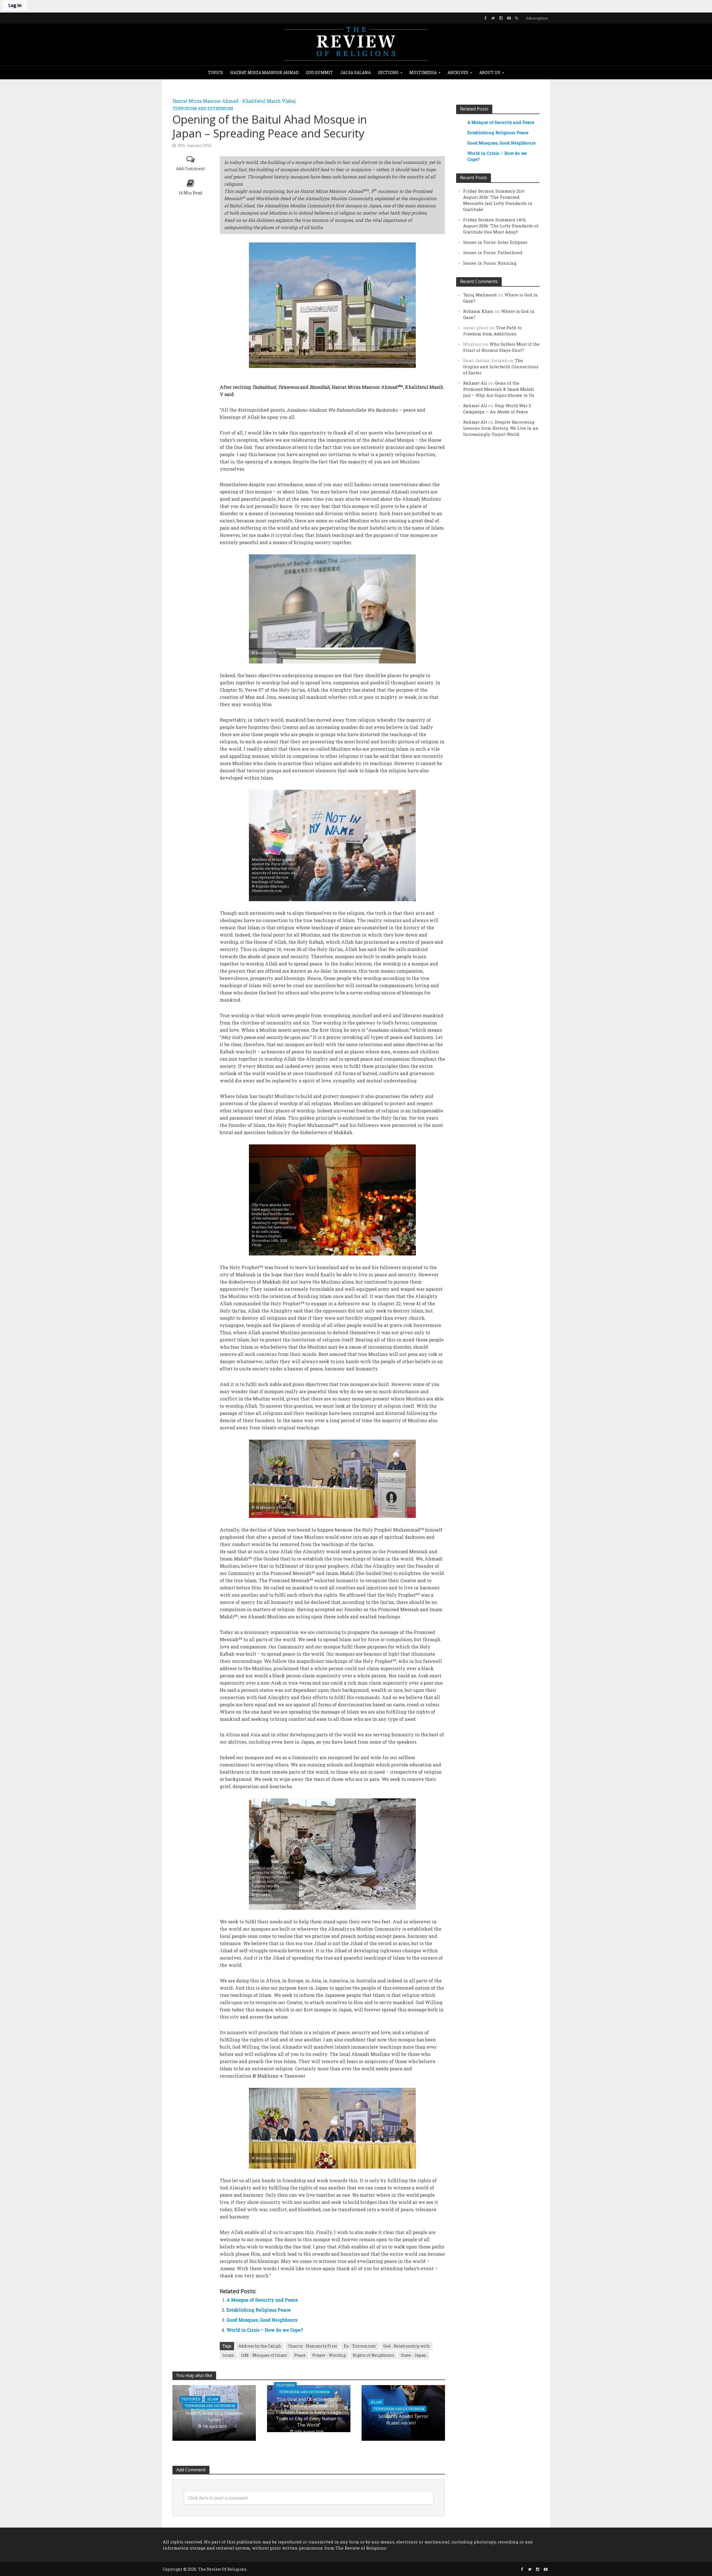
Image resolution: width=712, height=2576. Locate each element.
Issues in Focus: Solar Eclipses (495, 242)
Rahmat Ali (475, 383)
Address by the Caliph (260, 2346)
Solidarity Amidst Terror (403, 2416)
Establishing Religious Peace (259, 2310)
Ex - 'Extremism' (360, 2346)
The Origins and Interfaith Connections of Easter (501, 367)
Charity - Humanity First (312, 2346)
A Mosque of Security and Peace (262, 2300)
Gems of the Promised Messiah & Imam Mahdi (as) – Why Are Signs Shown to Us (499, 389)
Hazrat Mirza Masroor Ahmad (264, 72)
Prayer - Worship (329, 2355)
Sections (388, 72)
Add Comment (191, 169)
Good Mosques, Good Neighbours (262, 2320)
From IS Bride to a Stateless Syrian (214, 2416)
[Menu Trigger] (6, 6)
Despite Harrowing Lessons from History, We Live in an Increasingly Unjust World (501, 428)
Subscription (537, 18)
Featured (191, 2399)
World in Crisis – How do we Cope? (265, 2330)
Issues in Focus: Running (490, 263)
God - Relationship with (407, 2346)
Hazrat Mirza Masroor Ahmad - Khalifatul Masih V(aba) (234, 101)
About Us (490, 72)
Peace (300, 2355)
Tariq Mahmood (480, 295)
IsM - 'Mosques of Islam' (264, 2355)
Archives (458, 72)
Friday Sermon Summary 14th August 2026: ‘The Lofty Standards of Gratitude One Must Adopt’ (501, 226)
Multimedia (423, 72)
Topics (216, 72)
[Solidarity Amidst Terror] (403, 2412)
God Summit (319, 72)
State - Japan (414, 2355)
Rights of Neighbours (373, 2355)
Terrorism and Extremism (203, 108)
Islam (228, 2355)
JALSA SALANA (355, 72)
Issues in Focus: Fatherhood (493, 252)
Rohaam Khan (478, 311)
